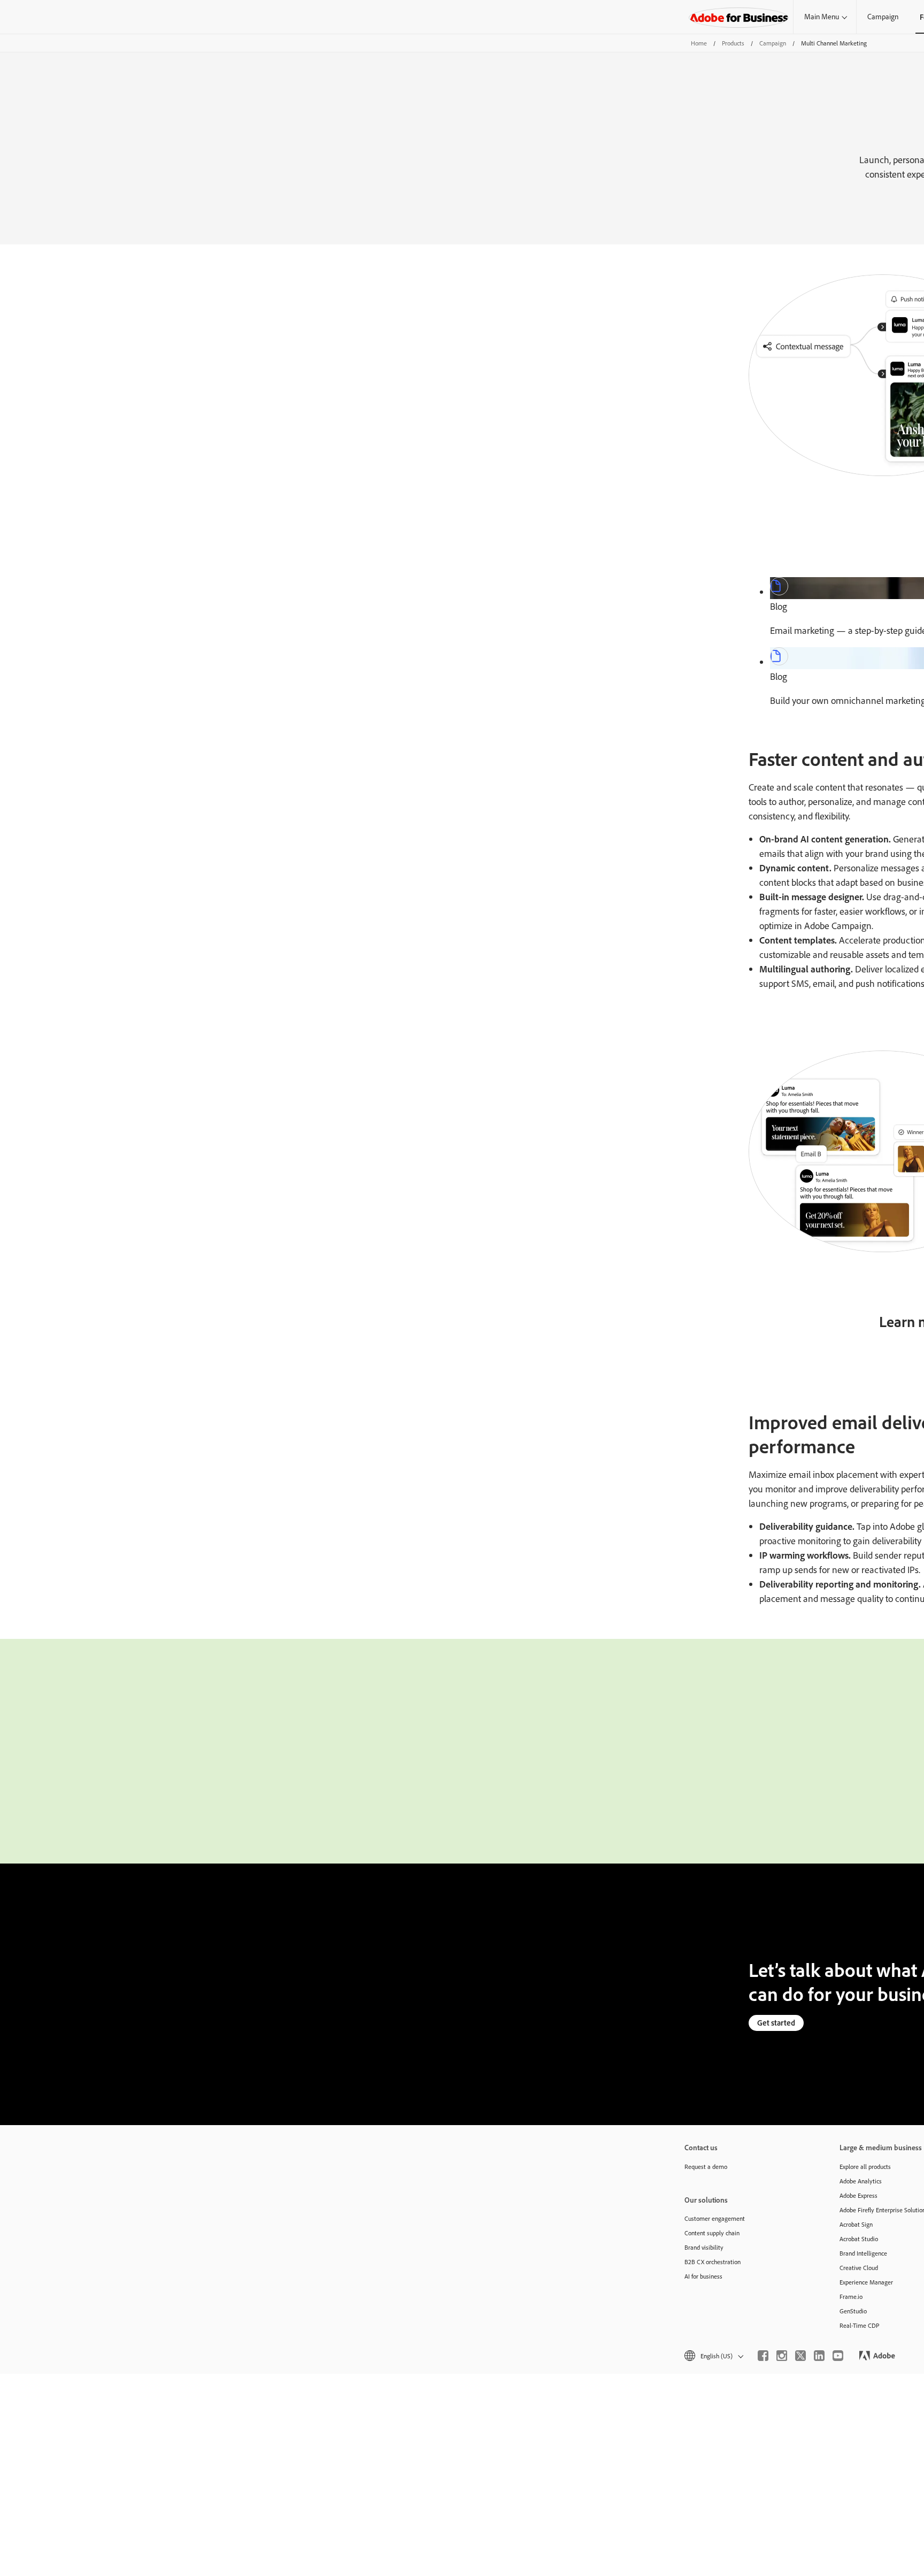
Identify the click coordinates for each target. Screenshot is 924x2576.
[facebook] (763, 2356)
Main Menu (822, 17)
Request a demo (706, 2167)
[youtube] (838, 2356)
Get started (776, 2023)
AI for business (703, 2276)
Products (733, 43)
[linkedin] (819, 2356)
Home (699, 43)
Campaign (883, 17)
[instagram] (782, 2356)
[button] (713, 2356)
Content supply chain (712, 2233)
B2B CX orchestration (713, 2262)
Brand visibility (704, 2247)
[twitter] (800, 2356)
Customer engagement (715, 2218)
